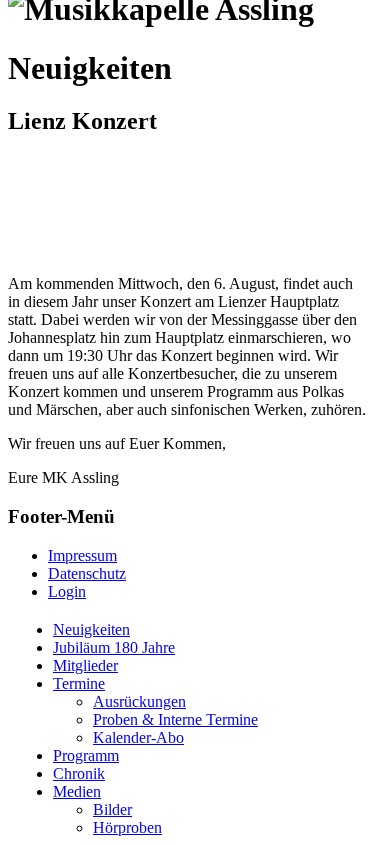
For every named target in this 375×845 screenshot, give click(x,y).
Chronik (79, 773)
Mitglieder (85, 665)
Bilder (112, 809)
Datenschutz (87, 573)
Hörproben (127, 827)
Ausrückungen (139, 701)
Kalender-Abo (138, 737)
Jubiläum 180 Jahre (114, 647)
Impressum (82, 555)
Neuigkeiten (91, 629)
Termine (79, 683)
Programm (86, 755)
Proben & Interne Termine (175, 719)
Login (67, 591)
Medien (77, 791)
